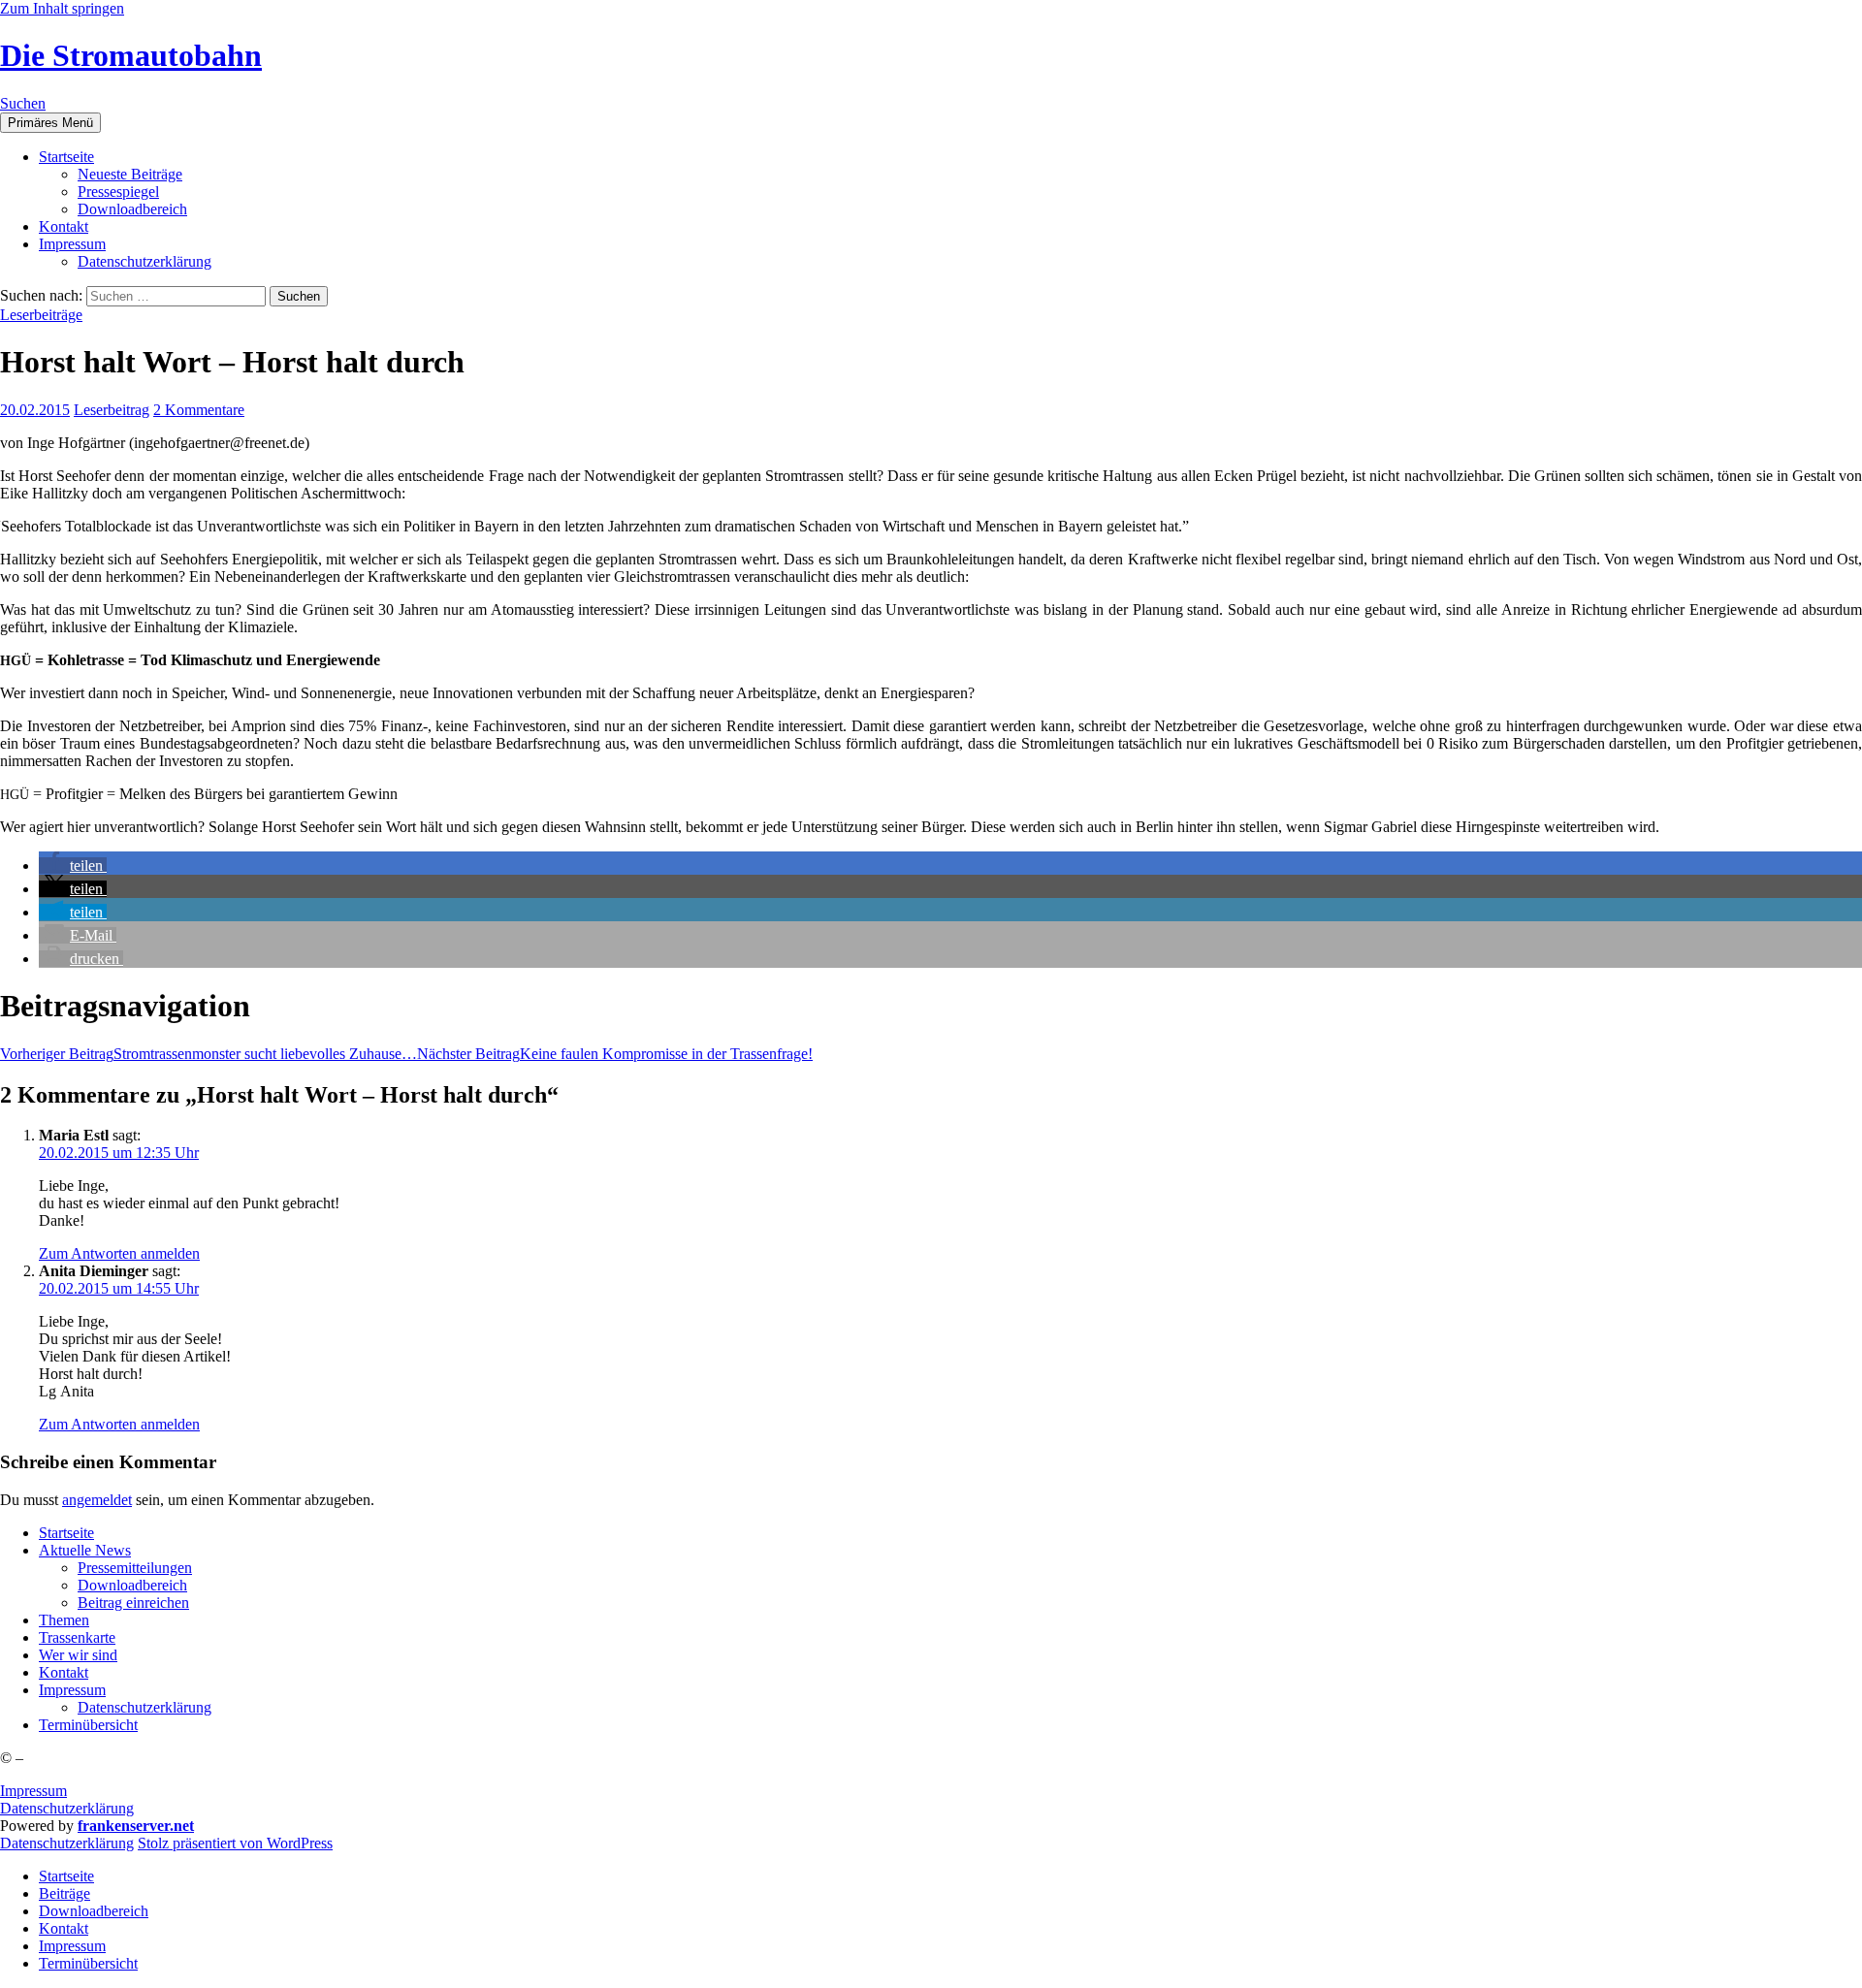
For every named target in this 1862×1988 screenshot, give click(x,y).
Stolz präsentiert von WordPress (235, 1843)
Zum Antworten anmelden (119, 1253)
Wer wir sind (78, 1655)
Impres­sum (72, 244)
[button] (73, 866)
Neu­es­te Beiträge (130, 174)
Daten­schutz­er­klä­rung (144, 261)
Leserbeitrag (112, 410)
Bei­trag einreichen (133, 1603)
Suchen (23, 103)
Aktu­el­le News (85, 1550)
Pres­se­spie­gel (118, 192)
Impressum (33, 1791)
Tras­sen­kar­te (77, 1637)
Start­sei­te (66, 157)
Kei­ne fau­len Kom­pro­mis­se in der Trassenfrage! (615, 1054)
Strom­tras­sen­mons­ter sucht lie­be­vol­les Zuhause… (209, 1054)
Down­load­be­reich (132, 209)
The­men (64, 1620)
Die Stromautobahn (131, 55)
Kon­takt (64, 226)
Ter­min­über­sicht (88, 1725)
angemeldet (97, 1500)
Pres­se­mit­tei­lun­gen (135, 1568)
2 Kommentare (199, 410)
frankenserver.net (136, 1826)
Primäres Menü (50, 123)
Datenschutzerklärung (67, 1808)
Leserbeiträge (41, 315)
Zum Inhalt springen (62, 8)
